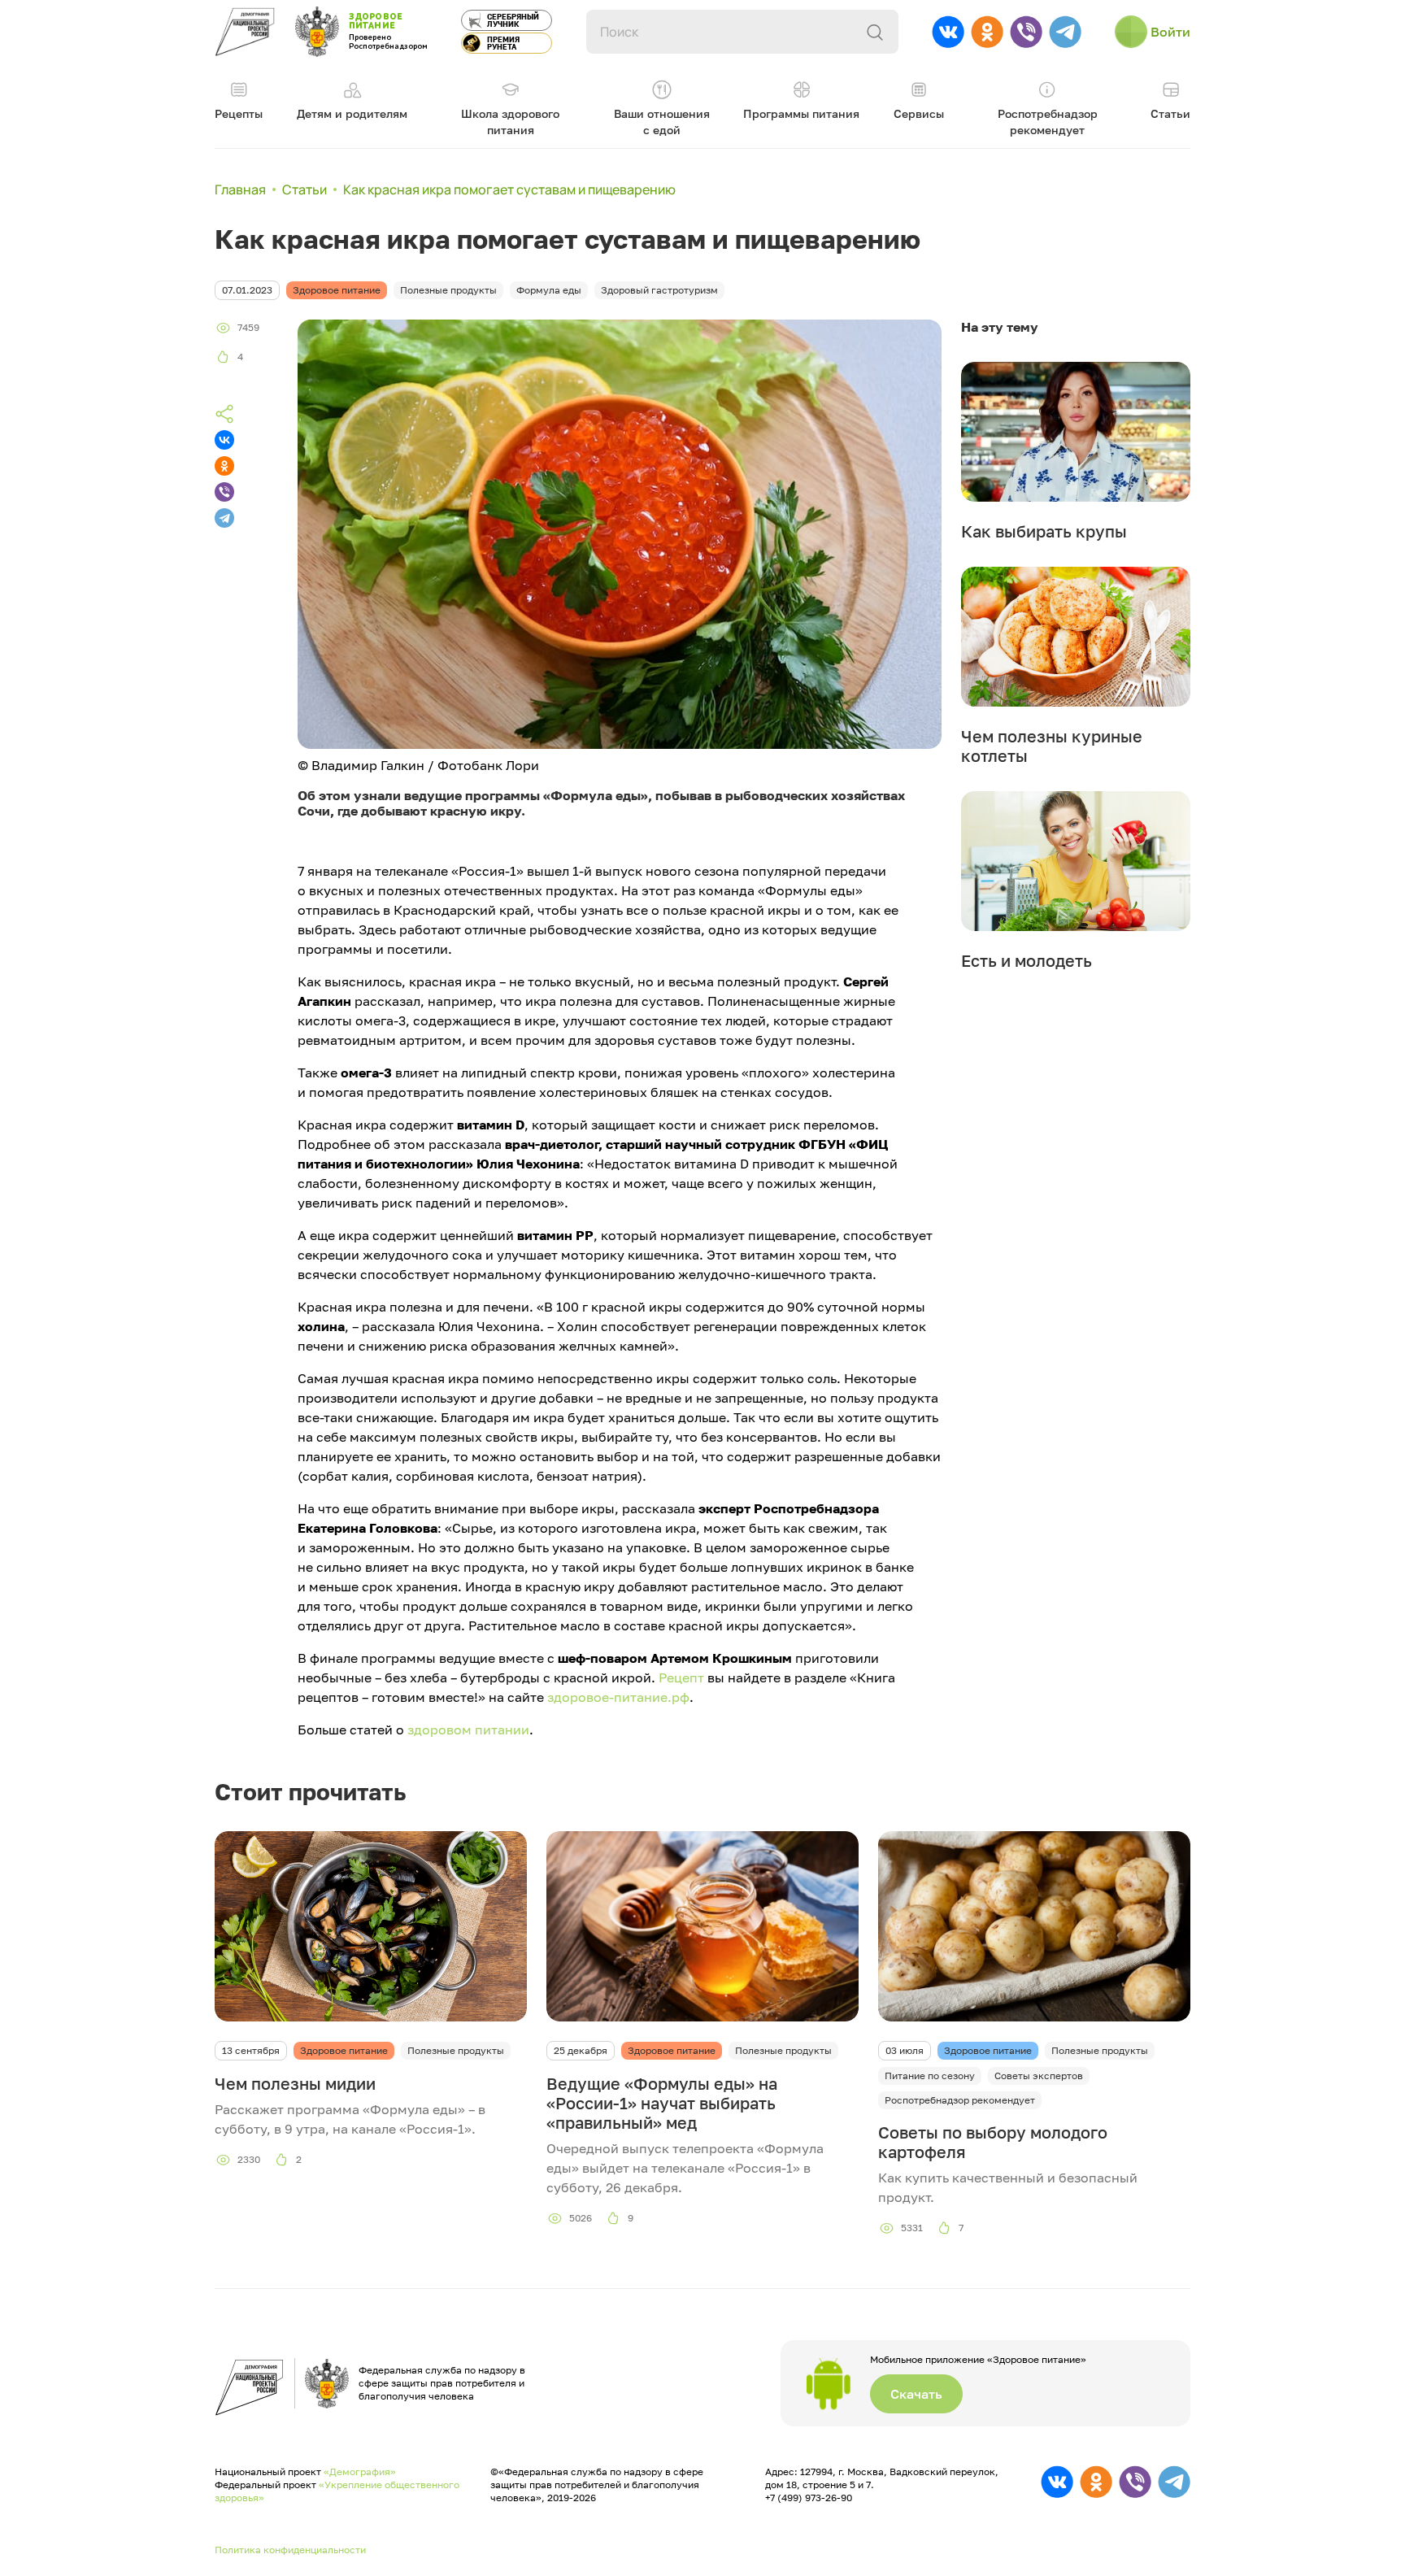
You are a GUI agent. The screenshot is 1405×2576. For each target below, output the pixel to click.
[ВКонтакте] (224, 440)
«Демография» (360, 2472)
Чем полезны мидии (295, 2083)
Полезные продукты (456, 2050)
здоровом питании (468, 1730)
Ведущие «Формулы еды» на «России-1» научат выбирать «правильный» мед (662, 2103)
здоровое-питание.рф (618, 1697)
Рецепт (681, 1677)
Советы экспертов (1039, 2076)
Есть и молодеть (1027, 960)
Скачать (916, 2394)
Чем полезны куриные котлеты (1052, 746)
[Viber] (224, 492)
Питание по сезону (930, 2076)
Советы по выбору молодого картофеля (993, 2142)
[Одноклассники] (224, 466)
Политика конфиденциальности (290, 2550)
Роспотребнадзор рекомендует (960, 2100)
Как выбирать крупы (1044, 531)
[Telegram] (224, 518)
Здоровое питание (344, 2050)
